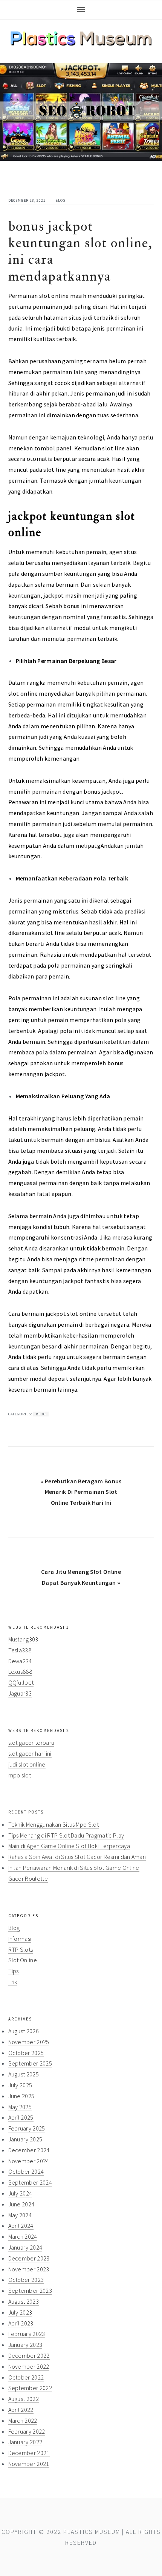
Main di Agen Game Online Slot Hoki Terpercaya (69, 1846)
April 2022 (21, 2410)
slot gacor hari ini (30, 1753)
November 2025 (29, 2042)
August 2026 (24, 2031)
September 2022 (30, 2388)
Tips (14, 1971)
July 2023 (20, 2312)
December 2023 (29, 2258)
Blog (60, 200)
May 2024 (20, 2215)
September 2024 (30, 2182)
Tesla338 (20, 1650)
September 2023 (30, 2291)
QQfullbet (21, 1682)
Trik (13, 1982)
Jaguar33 (20, 1693)
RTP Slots (21, 1949)
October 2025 (26, 2053)
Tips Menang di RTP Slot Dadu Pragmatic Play (66, 1835)
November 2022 (29, 2366)
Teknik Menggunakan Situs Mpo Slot (54, 1824)
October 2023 (26, 2280)
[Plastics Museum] (81, 43)
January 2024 (25, 2247)
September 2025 (30, 2063)
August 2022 (24, 2399)
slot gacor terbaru (31, 1742)
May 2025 (20, 2107)
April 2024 (21, 2226)
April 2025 (21, 2117)
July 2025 (20, 2085)
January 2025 (25, 2139)
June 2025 (21, 2096)
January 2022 (25, 2442)
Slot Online (23, 1960)
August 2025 (24, 2074)
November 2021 (29, 2464)
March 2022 (23, 2420)
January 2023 (25, 2345)
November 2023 (29, 2269)
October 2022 (26, 2377)
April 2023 (21, 2323)
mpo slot (20, 1775)
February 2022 (27, 2431)
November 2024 (29, 2161)
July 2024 (20, 2193)
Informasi (20, 1939)
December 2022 (29, 2356)
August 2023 (24, 2301)
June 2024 (21, 2204)
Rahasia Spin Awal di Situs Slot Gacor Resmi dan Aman (77, 1857)
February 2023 (27, 2334)
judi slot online (27, 1764)
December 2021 (29, 2453)
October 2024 (26, 2171)
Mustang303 (23, 1639)
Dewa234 (20, 1661)
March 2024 (23, 2236)
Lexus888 (20, 1672)
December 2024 (29, 2150)
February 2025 (27, 2128)
